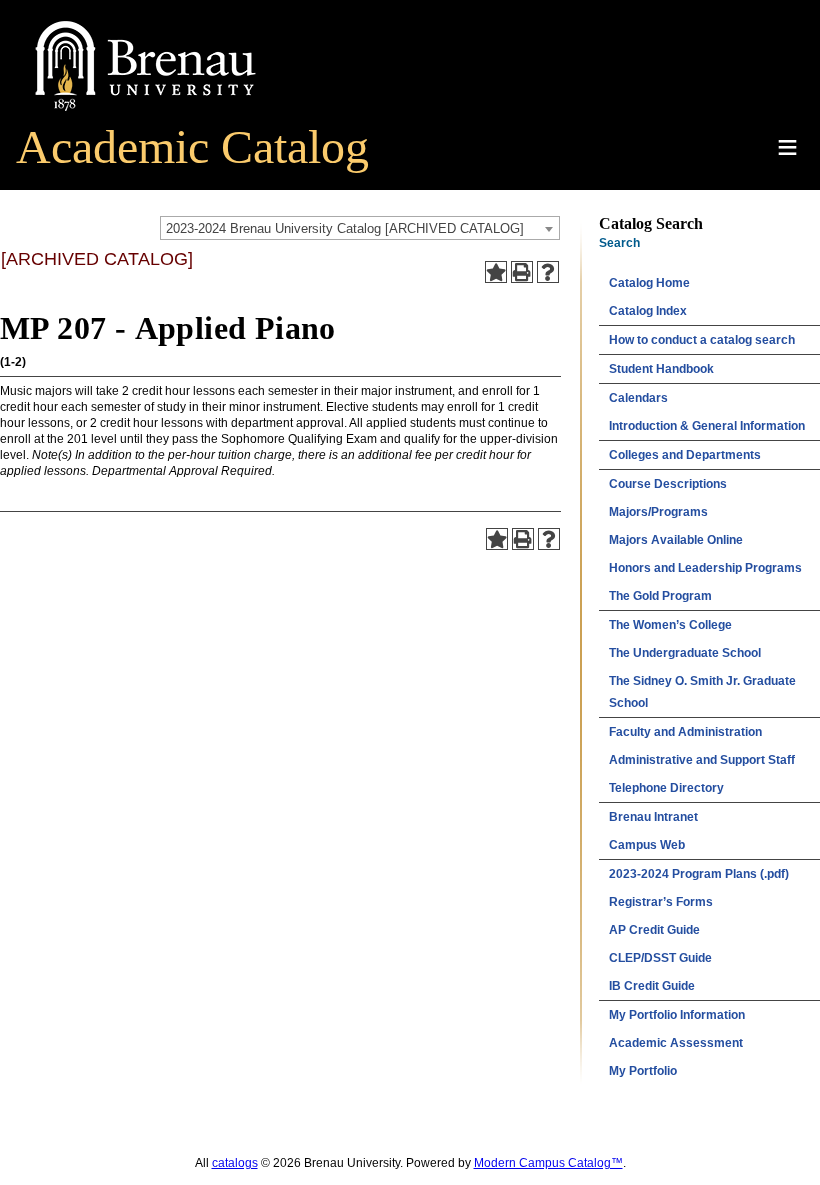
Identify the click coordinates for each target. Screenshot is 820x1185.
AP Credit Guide (654, 930)
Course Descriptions (668, 484)
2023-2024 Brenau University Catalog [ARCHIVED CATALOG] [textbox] (345, 228)
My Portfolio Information (677, 1015)
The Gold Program (660, 596)
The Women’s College (670, 625)
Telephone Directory (666, 788)
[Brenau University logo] (145, 112)
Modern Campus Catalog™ (548, 1163)
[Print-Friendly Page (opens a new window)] (522, 272)
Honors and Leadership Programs (705, 568)
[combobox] (360, 228)
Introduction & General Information (707, 426)
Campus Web (647, 845)
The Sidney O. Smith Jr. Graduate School (702, 692)
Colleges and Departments (685, 455)
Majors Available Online (676, 540)
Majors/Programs (658, 512)
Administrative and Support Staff (702, 760)
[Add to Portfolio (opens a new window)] (496, 272)
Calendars (638, 398)
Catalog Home (649, 283)
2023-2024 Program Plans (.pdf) (699, 874)
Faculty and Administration (685, 732)
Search (619, 243)
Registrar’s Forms (661, 902)
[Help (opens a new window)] (548, 272)
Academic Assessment (676, 1043)
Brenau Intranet (653, 817)
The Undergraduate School (685, 653)
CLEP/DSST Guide (660, 958)
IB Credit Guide (652, 986)
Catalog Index (648, 311)
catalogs (235, 1163)
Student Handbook (661, 369)
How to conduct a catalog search (702, 340)
